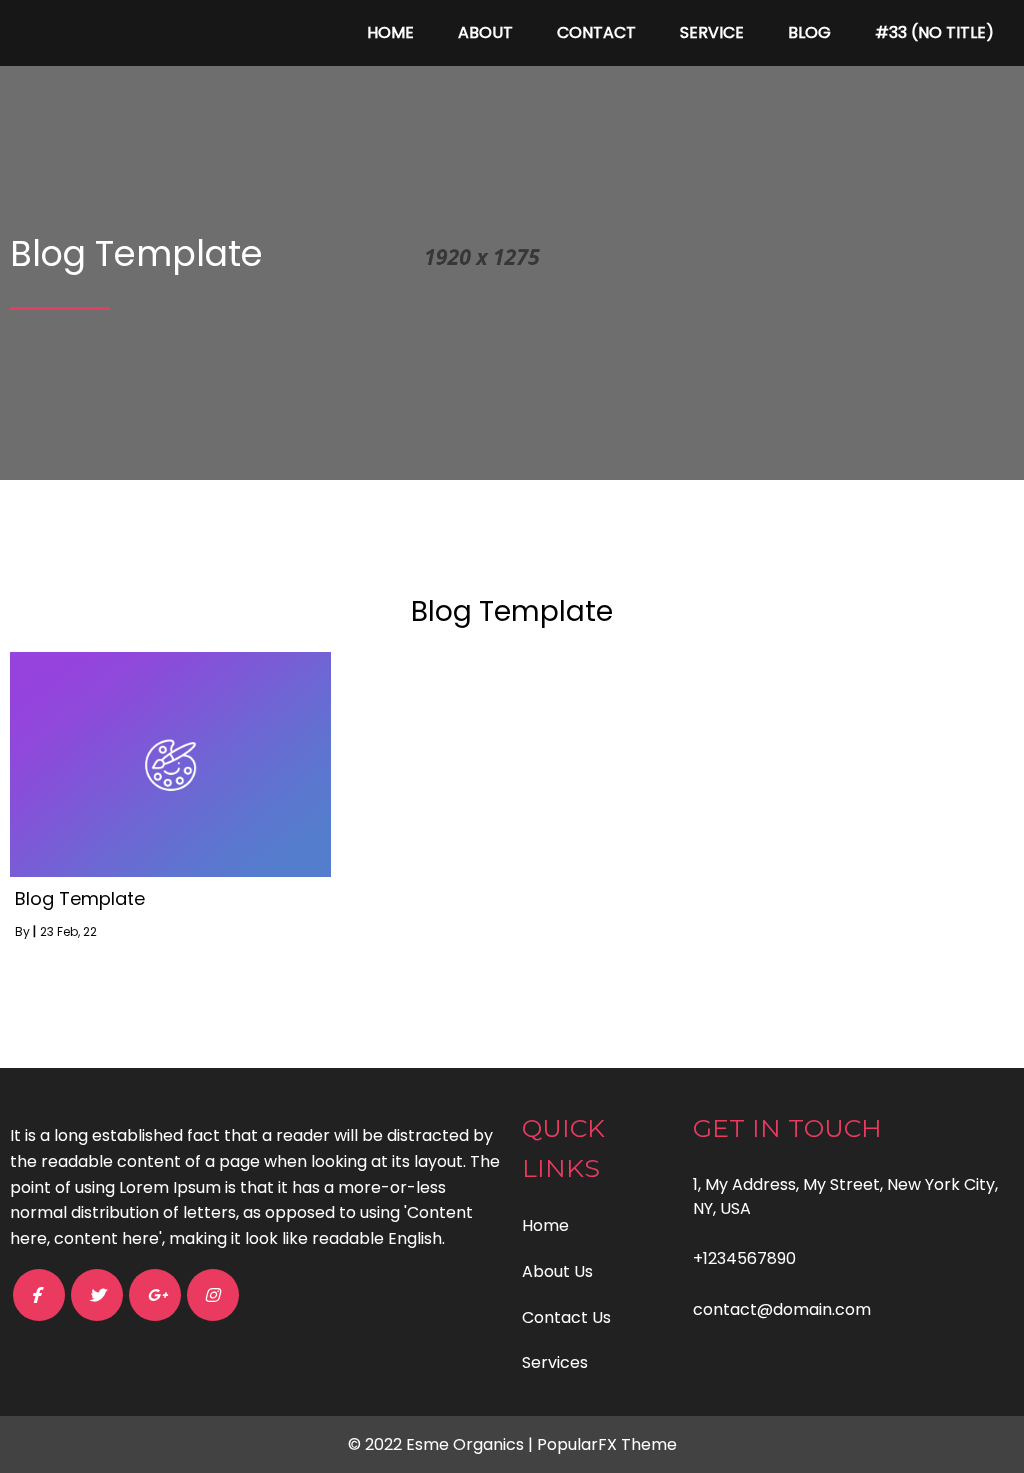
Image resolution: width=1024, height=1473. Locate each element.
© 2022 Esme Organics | (442, 1444)
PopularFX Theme (607, 1444)
